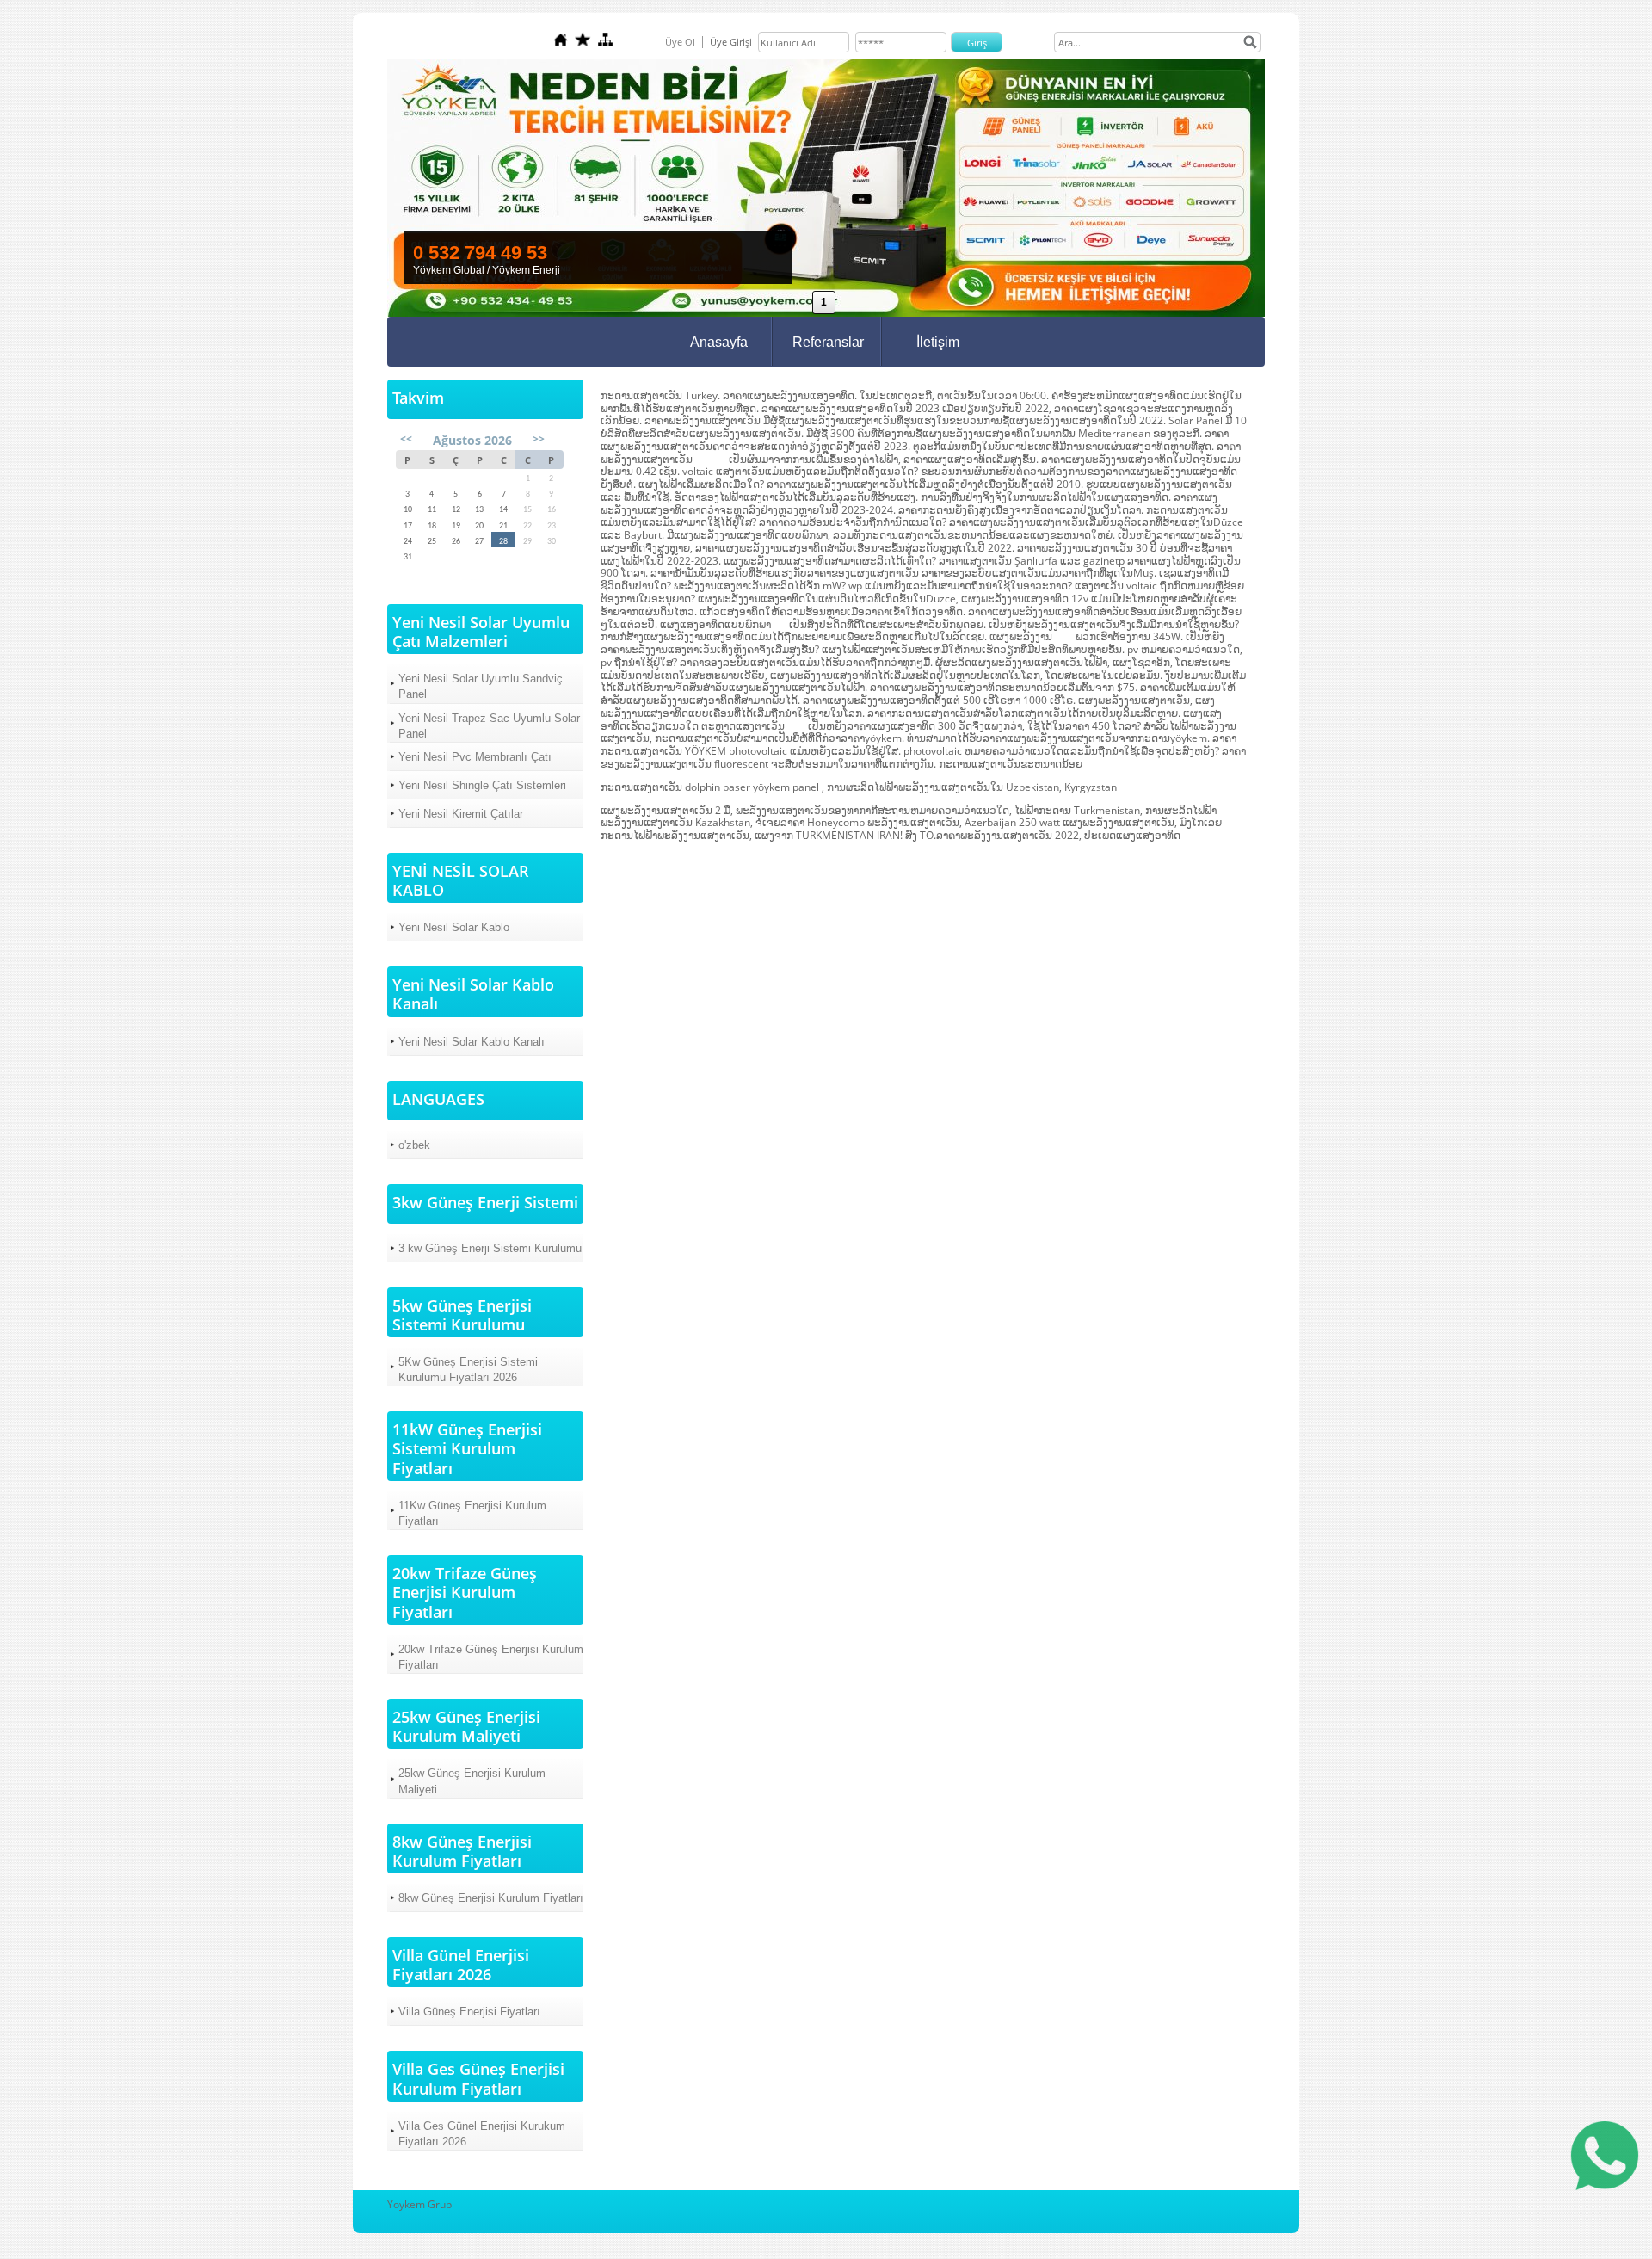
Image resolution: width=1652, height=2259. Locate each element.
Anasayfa (719, 342)
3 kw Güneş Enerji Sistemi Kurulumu (490, 1248)
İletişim (938, 342)
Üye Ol (680, 42)
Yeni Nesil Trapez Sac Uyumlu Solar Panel (489, 726)
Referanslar (828, 342)
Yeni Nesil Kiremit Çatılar (461, 814)
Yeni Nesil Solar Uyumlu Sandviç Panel (481, 686)
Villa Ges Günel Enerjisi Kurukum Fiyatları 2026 (482, 2134)
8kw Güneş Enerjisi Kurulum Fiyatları (491, 1898)
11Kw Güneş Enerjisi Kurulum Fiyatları (472, 1513)
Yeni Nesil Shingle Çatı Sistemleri (482, 785)
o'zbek (414, 1145)
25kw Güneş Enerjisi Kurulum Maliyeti (472, 1781)
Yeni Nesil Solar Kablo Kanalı (472, 1042)
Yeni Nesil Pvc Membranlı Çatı (475, 757)
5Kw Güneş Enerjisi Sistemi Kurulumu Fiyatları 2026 (468, 1370)
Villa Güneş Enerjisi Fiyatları (469, 2012)
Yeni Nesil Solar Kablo (454, 927)
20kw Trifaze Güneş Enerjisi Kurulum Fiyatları (491, 1657)
